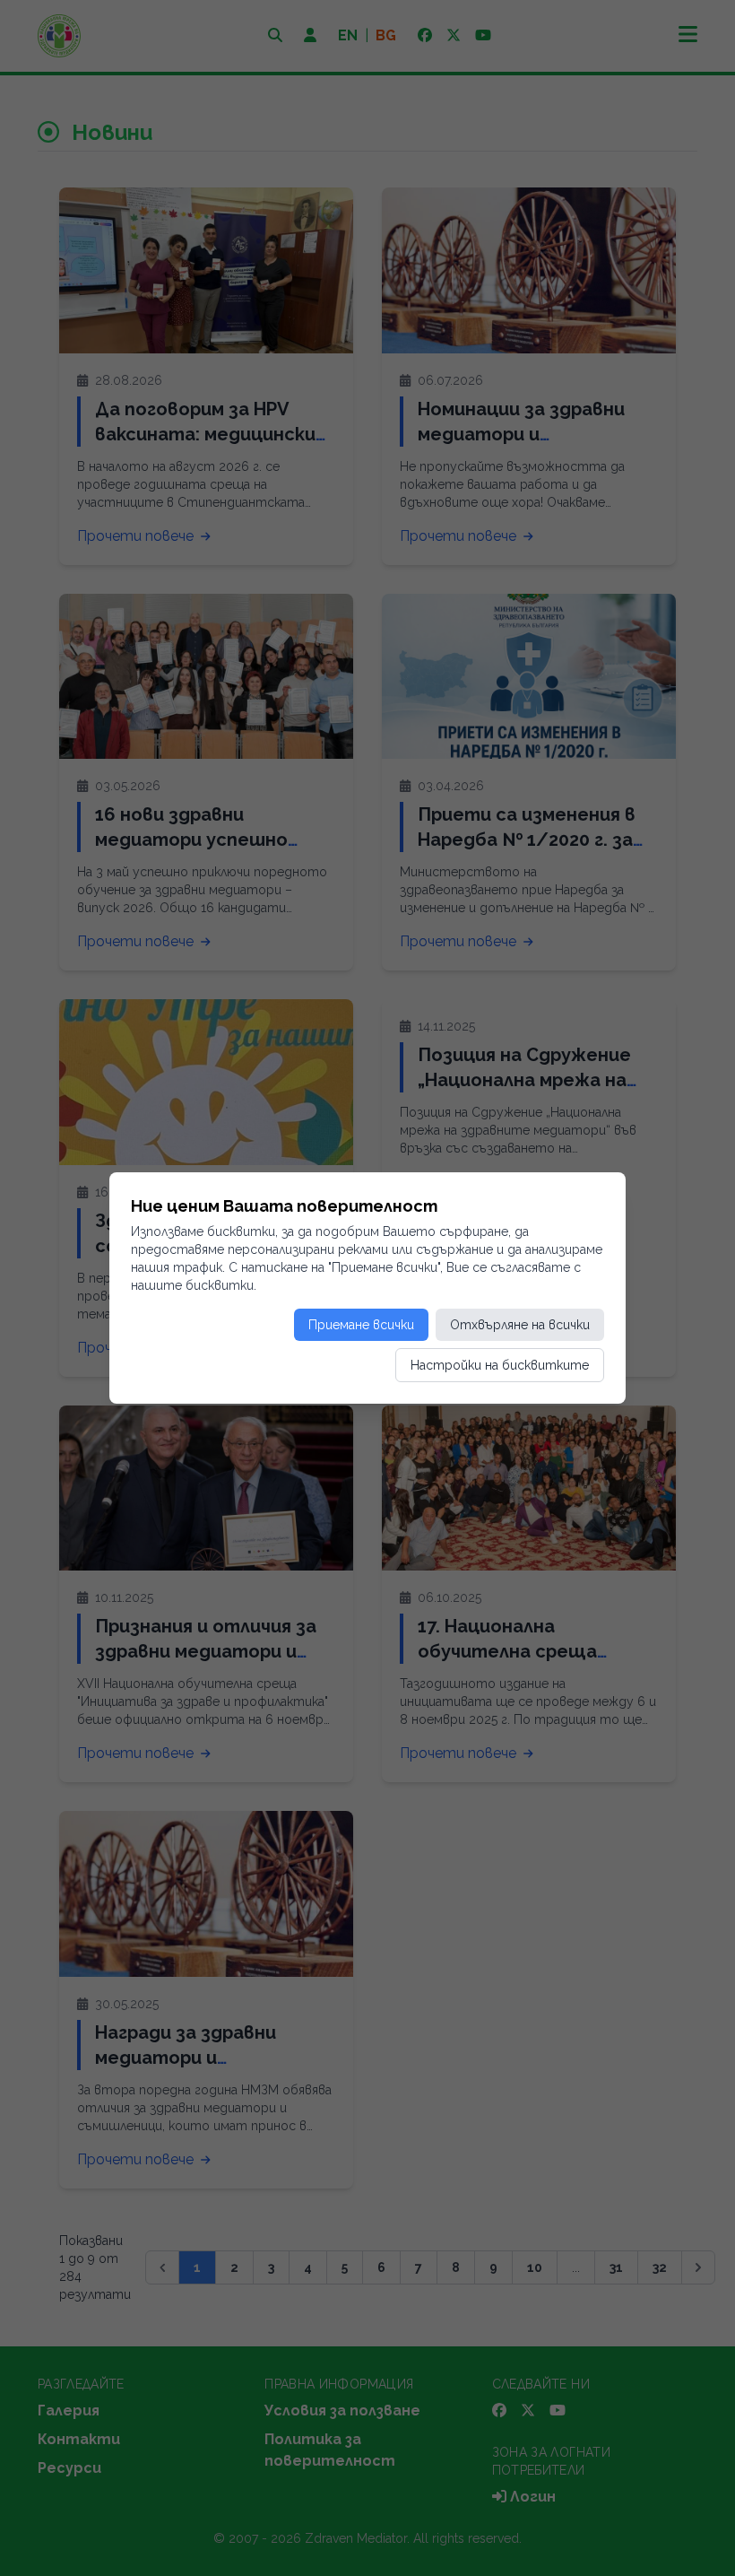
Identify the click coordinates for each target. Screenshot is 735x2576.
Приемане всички (361, 1325)
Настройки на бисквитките (500, 1365)
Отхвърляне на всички (520, 1325)
